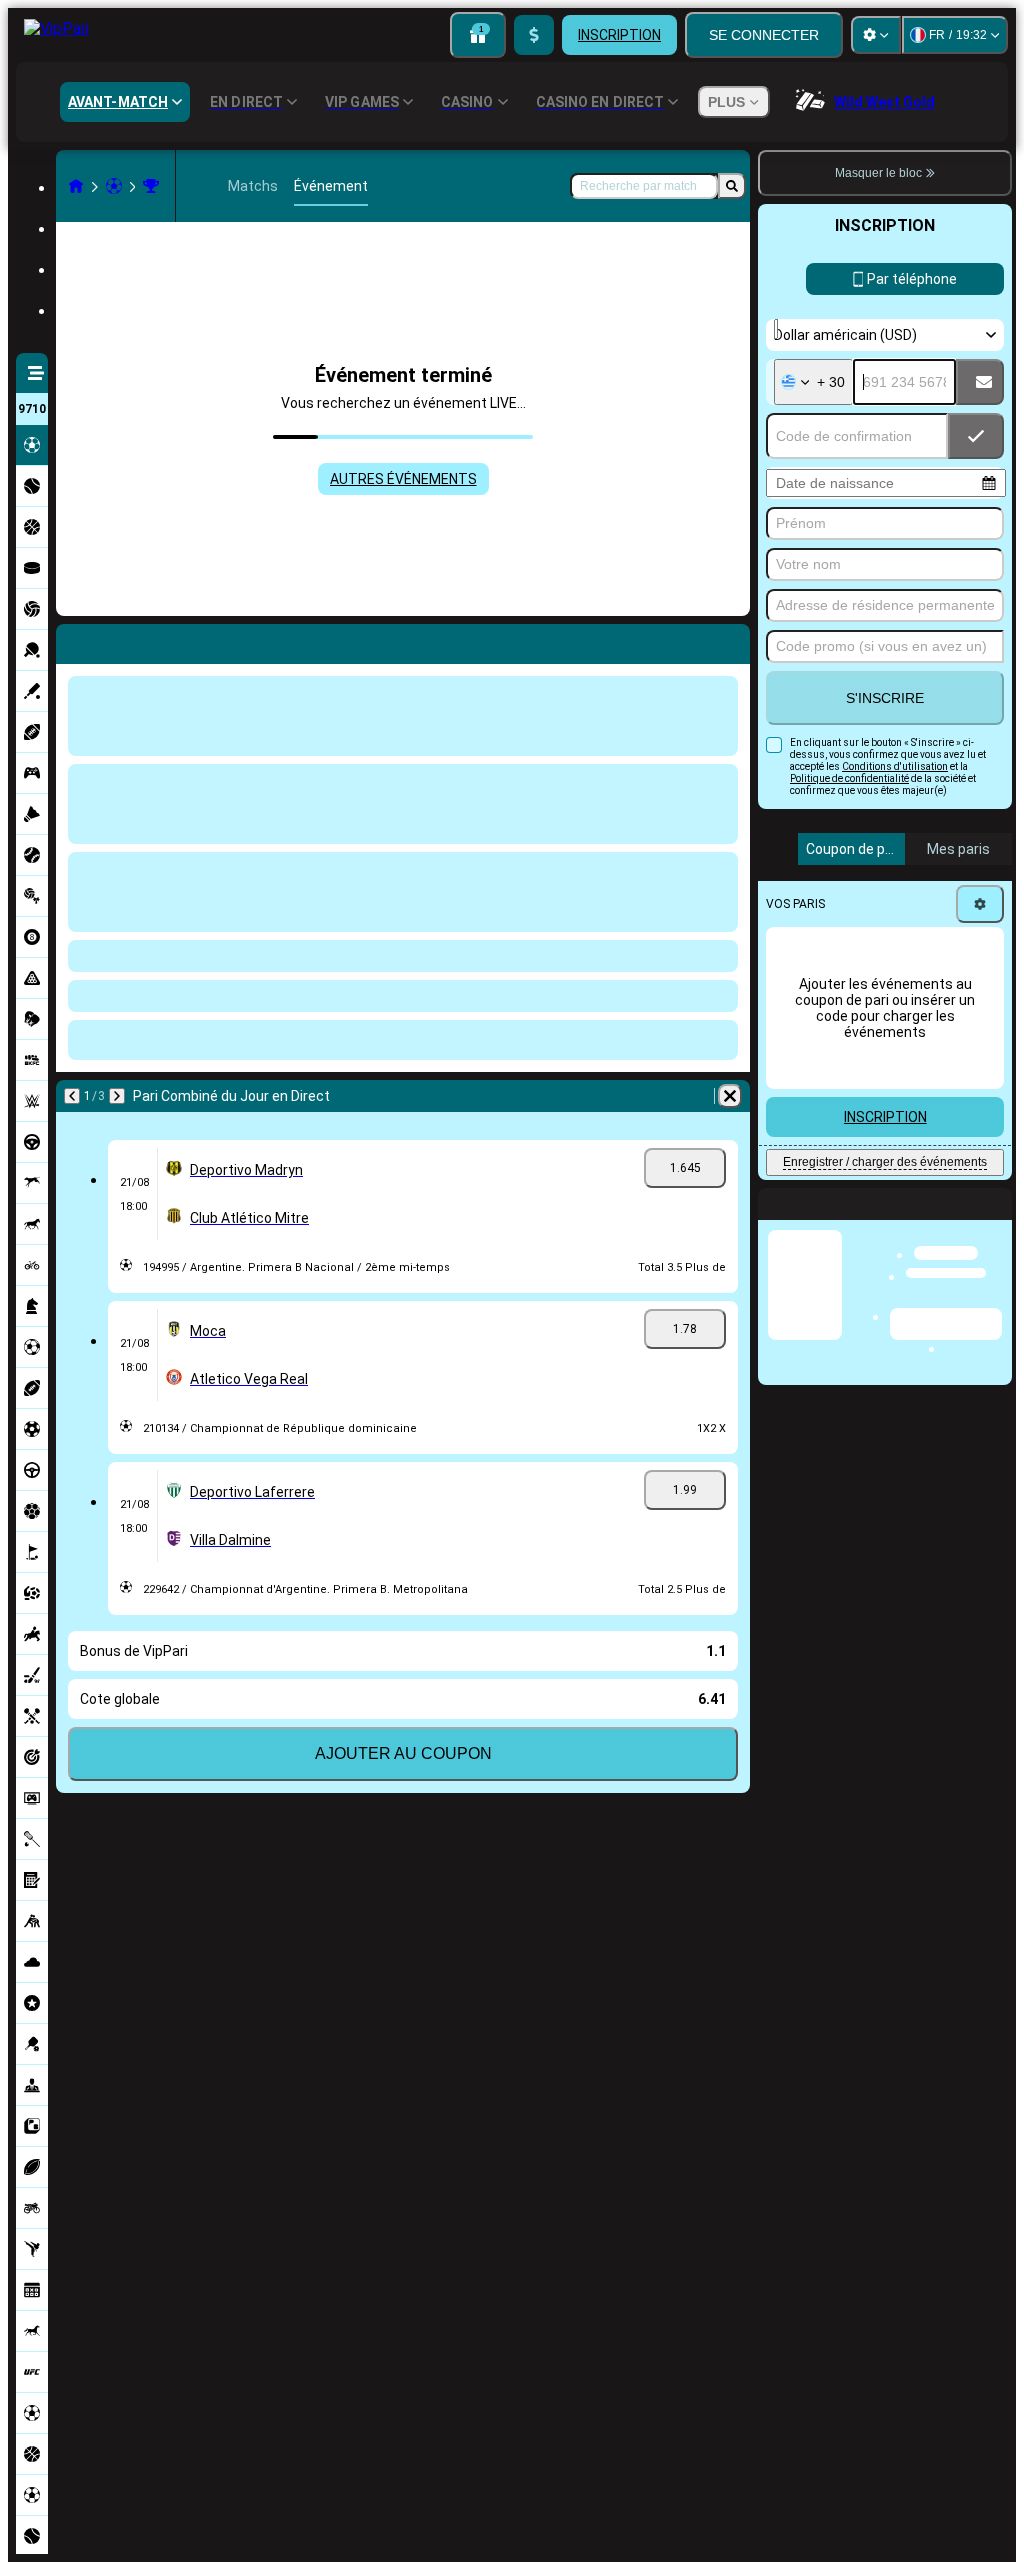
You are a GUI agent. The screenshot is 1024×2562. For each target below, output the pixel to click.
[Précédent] (72, 1096)
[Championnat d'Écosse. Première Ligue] (151, 186)
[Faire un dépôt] (534, 35)
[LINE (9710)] (76, 186)
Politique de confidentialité (849, 778)
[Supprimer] (730, 1096)
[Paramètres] (876, 35)
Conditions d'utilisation (895, 766)
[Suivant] (117, 1096)
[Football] (114, 186)
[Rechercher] (732, 186)
